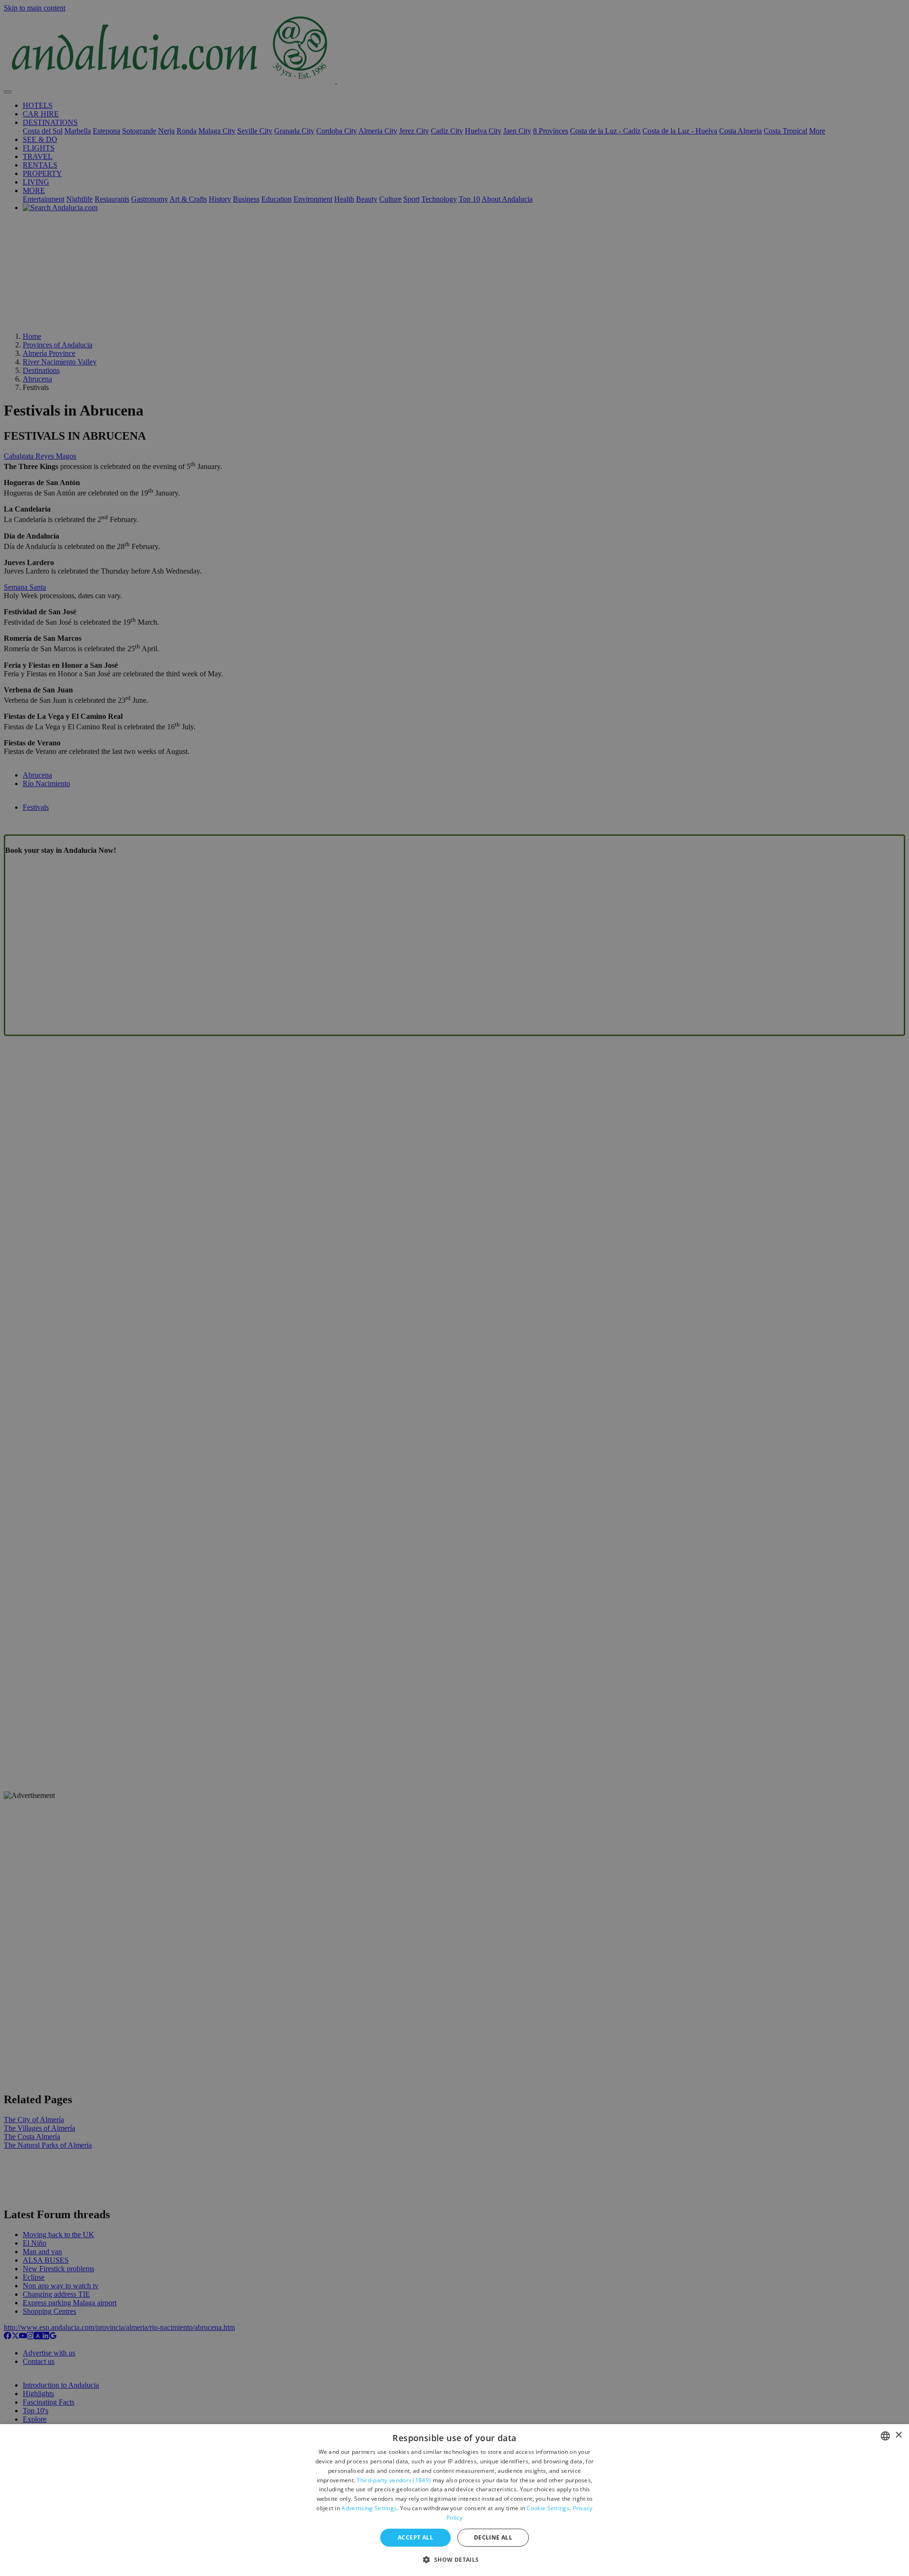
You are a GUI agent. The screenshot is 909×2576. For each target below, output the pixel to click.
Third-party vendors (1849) (394, 2480)
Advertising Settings (369, 2508)
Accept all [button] (415, 2537)
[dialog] (454, 2500)
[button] (454, 2559)
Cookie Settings (548, 2508)
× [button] (898, 2435)
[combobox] (885, 2436)
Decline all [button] (493, 2537)
